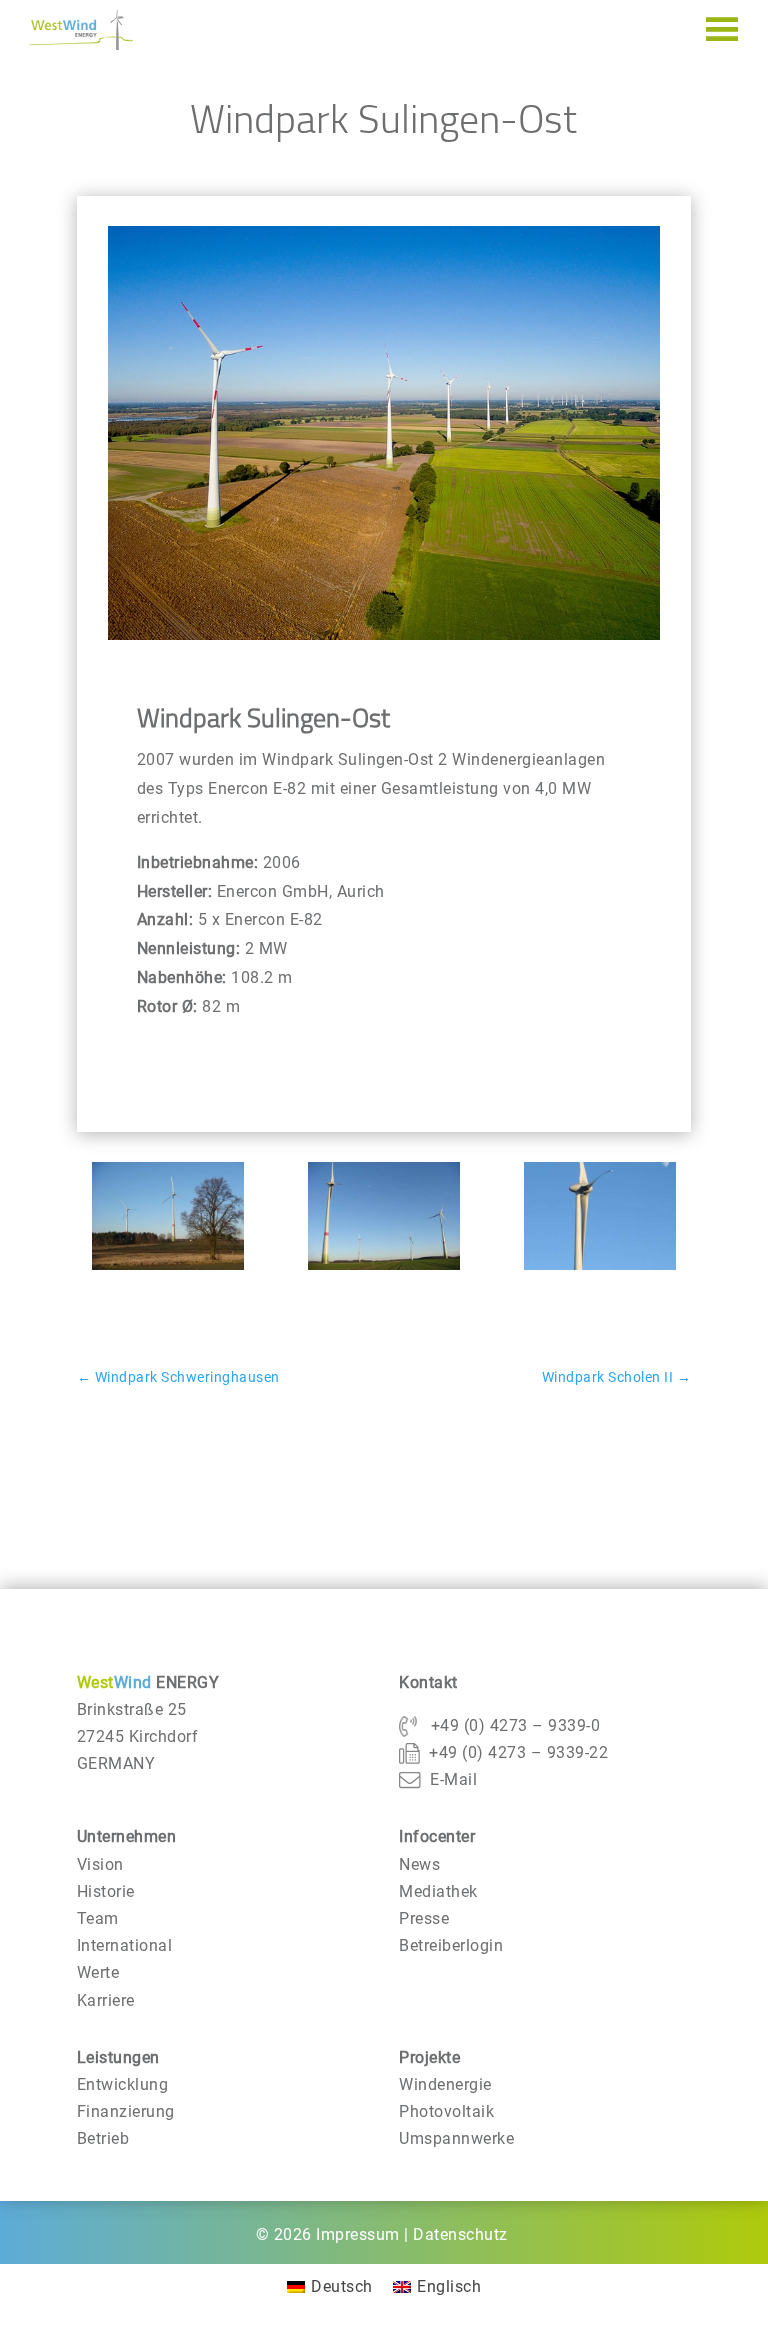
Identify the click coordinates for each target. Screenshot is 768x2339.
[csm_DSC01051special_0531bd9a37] (600, 1269)
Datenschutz (460, 2234)
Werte (98, 1972)
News (419, 1864)
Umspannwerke (456, 2138)
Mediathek (438, 1891)
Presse (424, 1918)
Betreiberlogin (451, 1945)
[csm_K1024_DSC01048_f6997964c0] (384, 1269)
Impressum (358, 2234)
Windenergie (445, 2084)
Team (98, 1918)
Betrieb (103, 2138)
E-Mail (453, 1779)
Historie (106, 1891)
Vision (100, 1864)
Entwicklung (123, 2084)
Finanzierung (126, 2111)
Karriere (106, 2000)
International (125, 1945)
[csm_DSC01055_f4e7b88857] (168, 1269)
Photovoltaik (446, 2111)
